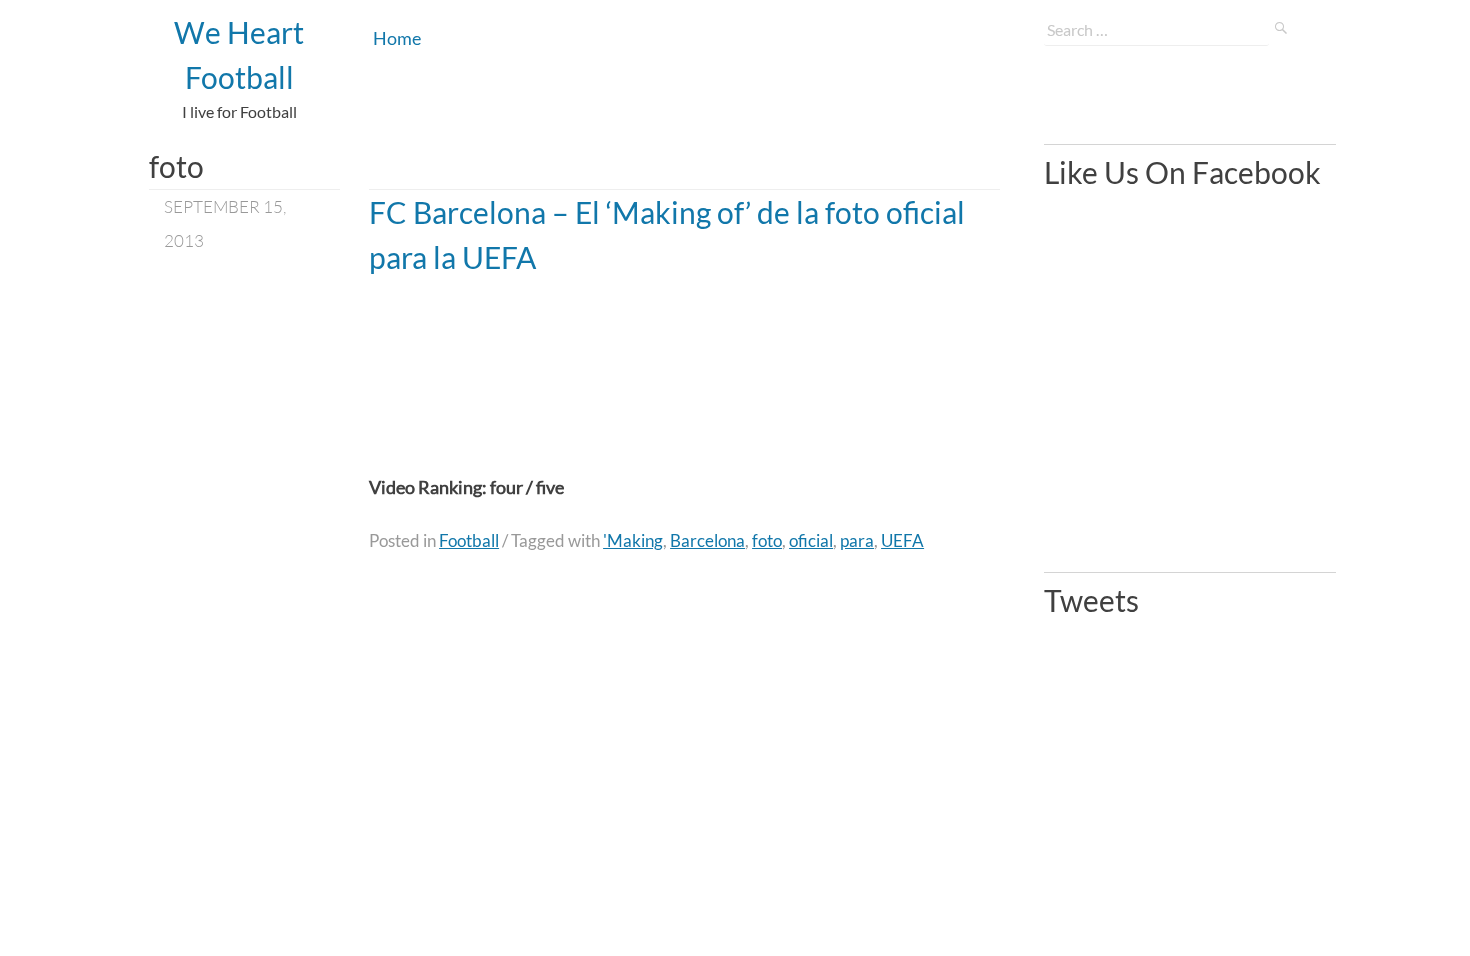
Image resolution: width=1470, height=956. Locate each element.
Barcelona (707, 540)
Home (397, 38)
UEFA (902, 540)
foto (767, 540)
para (857, 540)
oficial (811, 540)
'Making (633, 540)
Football (469, 540)
